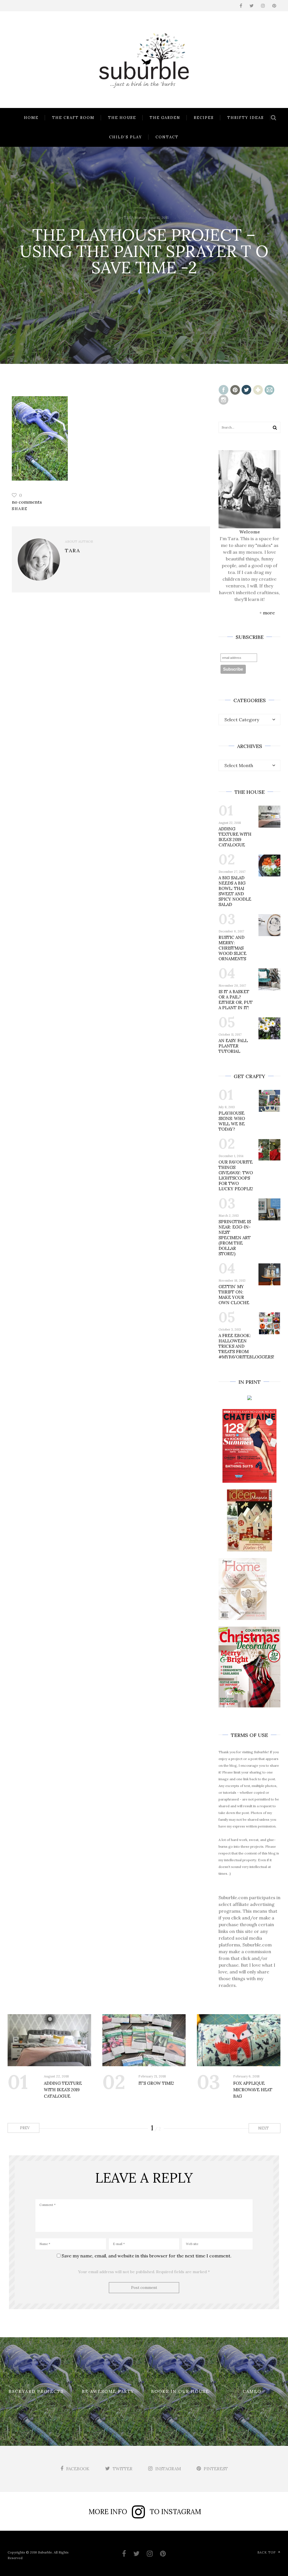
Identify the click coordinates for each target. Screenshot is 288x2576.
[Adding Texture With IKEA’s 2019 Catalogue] (49, 2040)
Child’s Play (126, 137)
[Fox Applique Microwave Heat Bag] (239, 2040)
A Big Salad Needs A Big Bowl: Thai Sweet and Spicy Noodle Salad (235, 891)
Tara (129, 218)
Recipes (204, 118)
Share (20, 509)
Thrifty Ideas (246, 118)
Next (264, 2128)
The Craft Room (73, 118)
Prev (24, 2128)
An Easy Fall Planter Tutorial (233, 1046)
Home (31, 118)
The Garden (165, 118)
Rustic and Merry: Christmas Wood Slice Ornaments (232, 948)
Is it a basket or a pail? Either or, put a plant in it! (236, 1000)
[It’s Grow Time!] (144, 2040)
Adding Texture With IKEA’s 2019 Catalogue (235, 837)
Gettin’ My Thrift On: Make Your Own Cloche (234, 1295)
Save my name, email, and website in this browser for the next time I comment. (147, 2256)
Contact (167, 137)
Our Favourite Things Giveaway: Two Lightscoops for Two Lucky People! (236, 1175)
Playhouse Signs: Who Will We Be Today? (232, 1121)
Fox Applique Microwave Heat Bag (253, 2090)
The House (122, 118)
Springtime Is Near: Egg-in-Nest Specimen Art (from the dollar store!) (235, 1238)
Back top (266, 2552)
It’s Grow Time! (156, 2083)
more (269, 613)
